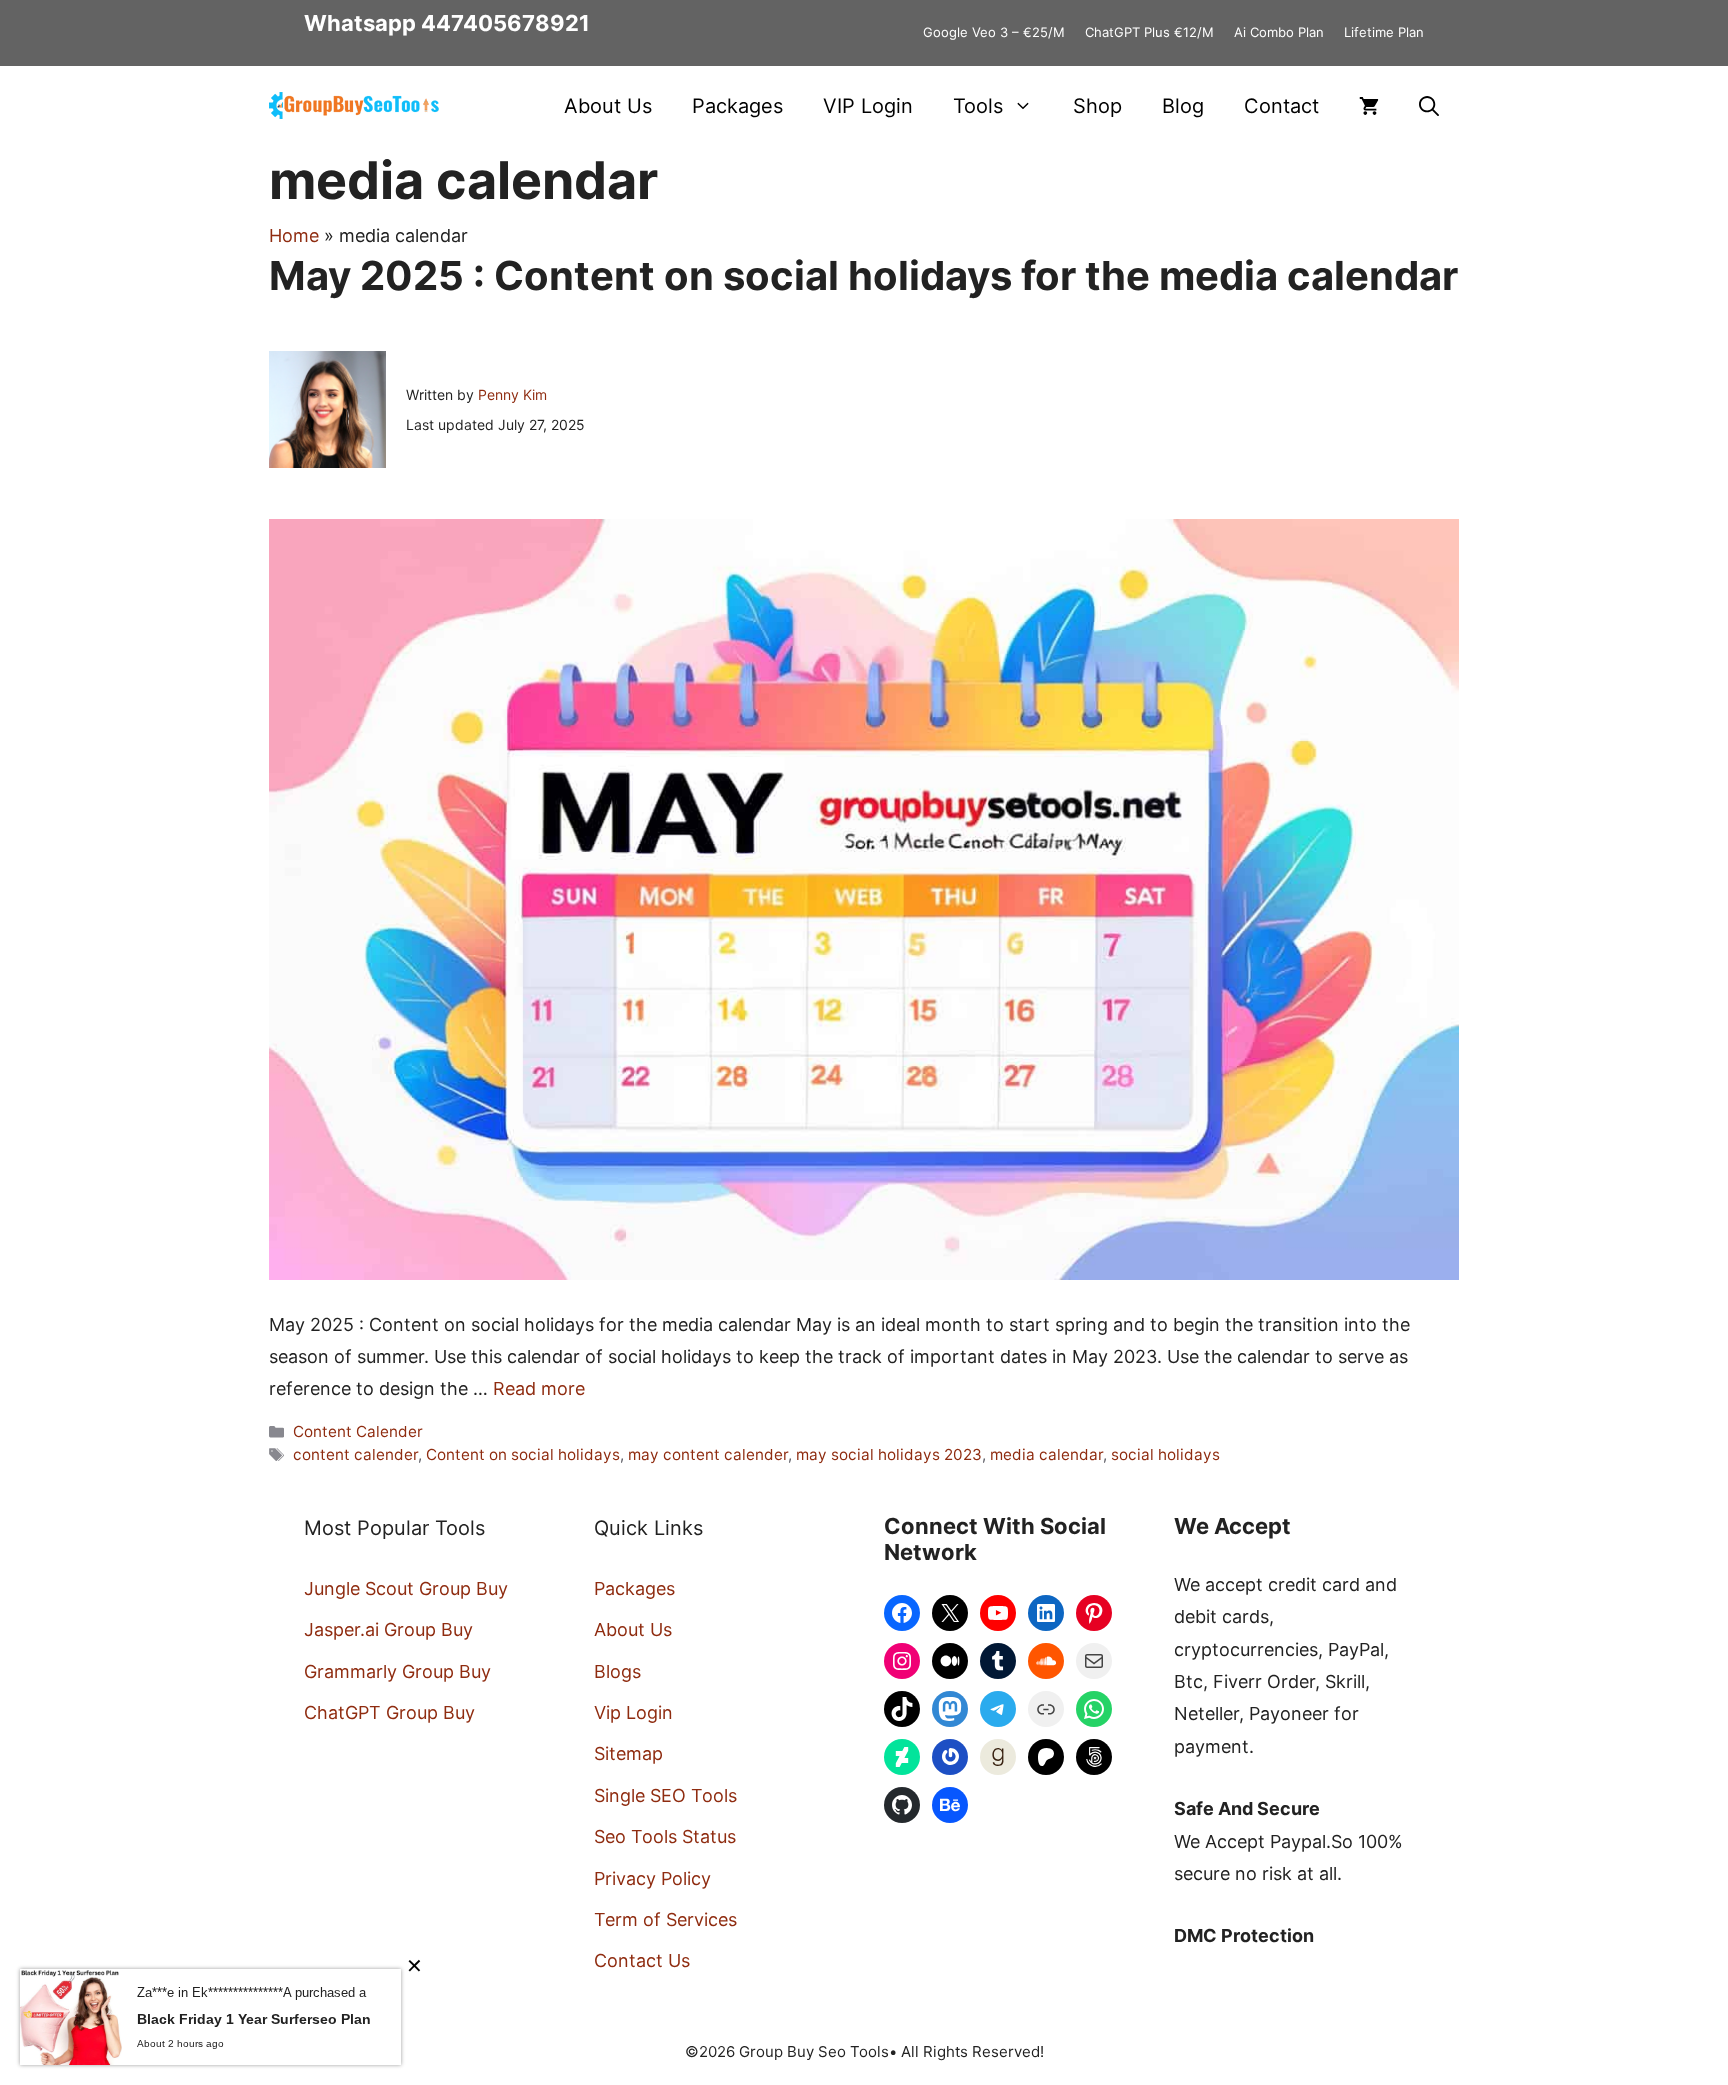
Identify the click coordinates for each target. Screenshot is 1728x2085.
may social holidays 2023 (889, 1454)
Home (294, 235)
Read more (539, 1388)
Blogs (617, 1671)
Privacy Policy (652, 1878)
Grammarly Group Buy (397, 1671)
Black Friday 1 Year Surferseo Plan (254, 2019)
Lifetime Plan (1384, 32)
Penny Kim (512, 394)
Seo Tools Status (665, 1836)
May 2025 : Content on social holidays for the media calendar (863, 275)
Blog (1183, 106)
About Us (608, 106)
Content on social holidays (523, 1454)
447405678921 (505, 23)
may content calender (708, 1454)
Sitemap (628, 1753)
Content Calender (358, 1431)
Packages (737, 106)
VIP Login (868, 106)
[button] (1429, 106)
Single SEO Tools (665, 1795)
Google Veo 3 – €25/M (994, 32)
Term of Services (665, 1919)
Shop (1097, 106)
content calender (355, 1454)
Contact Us (642, 1960)
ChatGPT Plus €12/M (1149, 32)
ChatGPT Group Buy (389, 1712)
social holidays (1165, 1454)
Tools (978, 106)
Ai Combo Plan (1279, 32)
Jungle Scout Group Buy (406, 1588)
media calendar (1046, 1454)
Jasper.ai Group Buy (388, 1629)
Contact (1281, 106)
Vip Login (633, 1712)
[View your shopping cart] (1369, 106)
